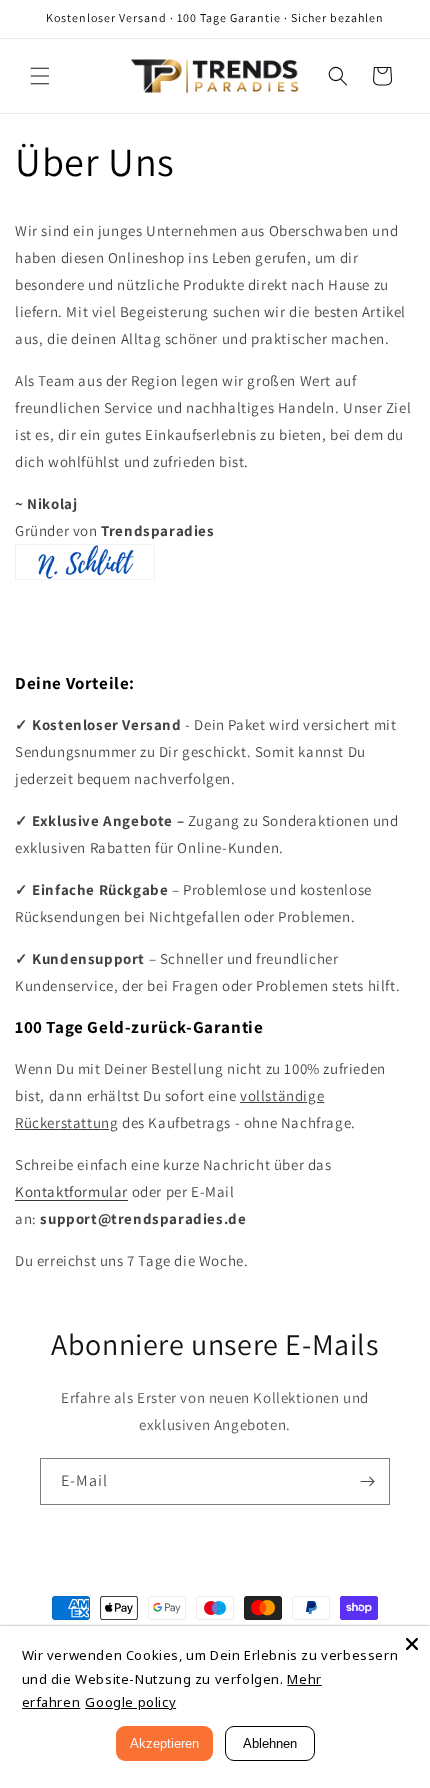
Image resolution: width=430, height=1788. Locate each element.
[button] (40, 76)
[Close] (412, 1644)
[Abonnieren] (367, 1481)
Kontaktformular (71, 1191)
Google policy (130, 1702)
